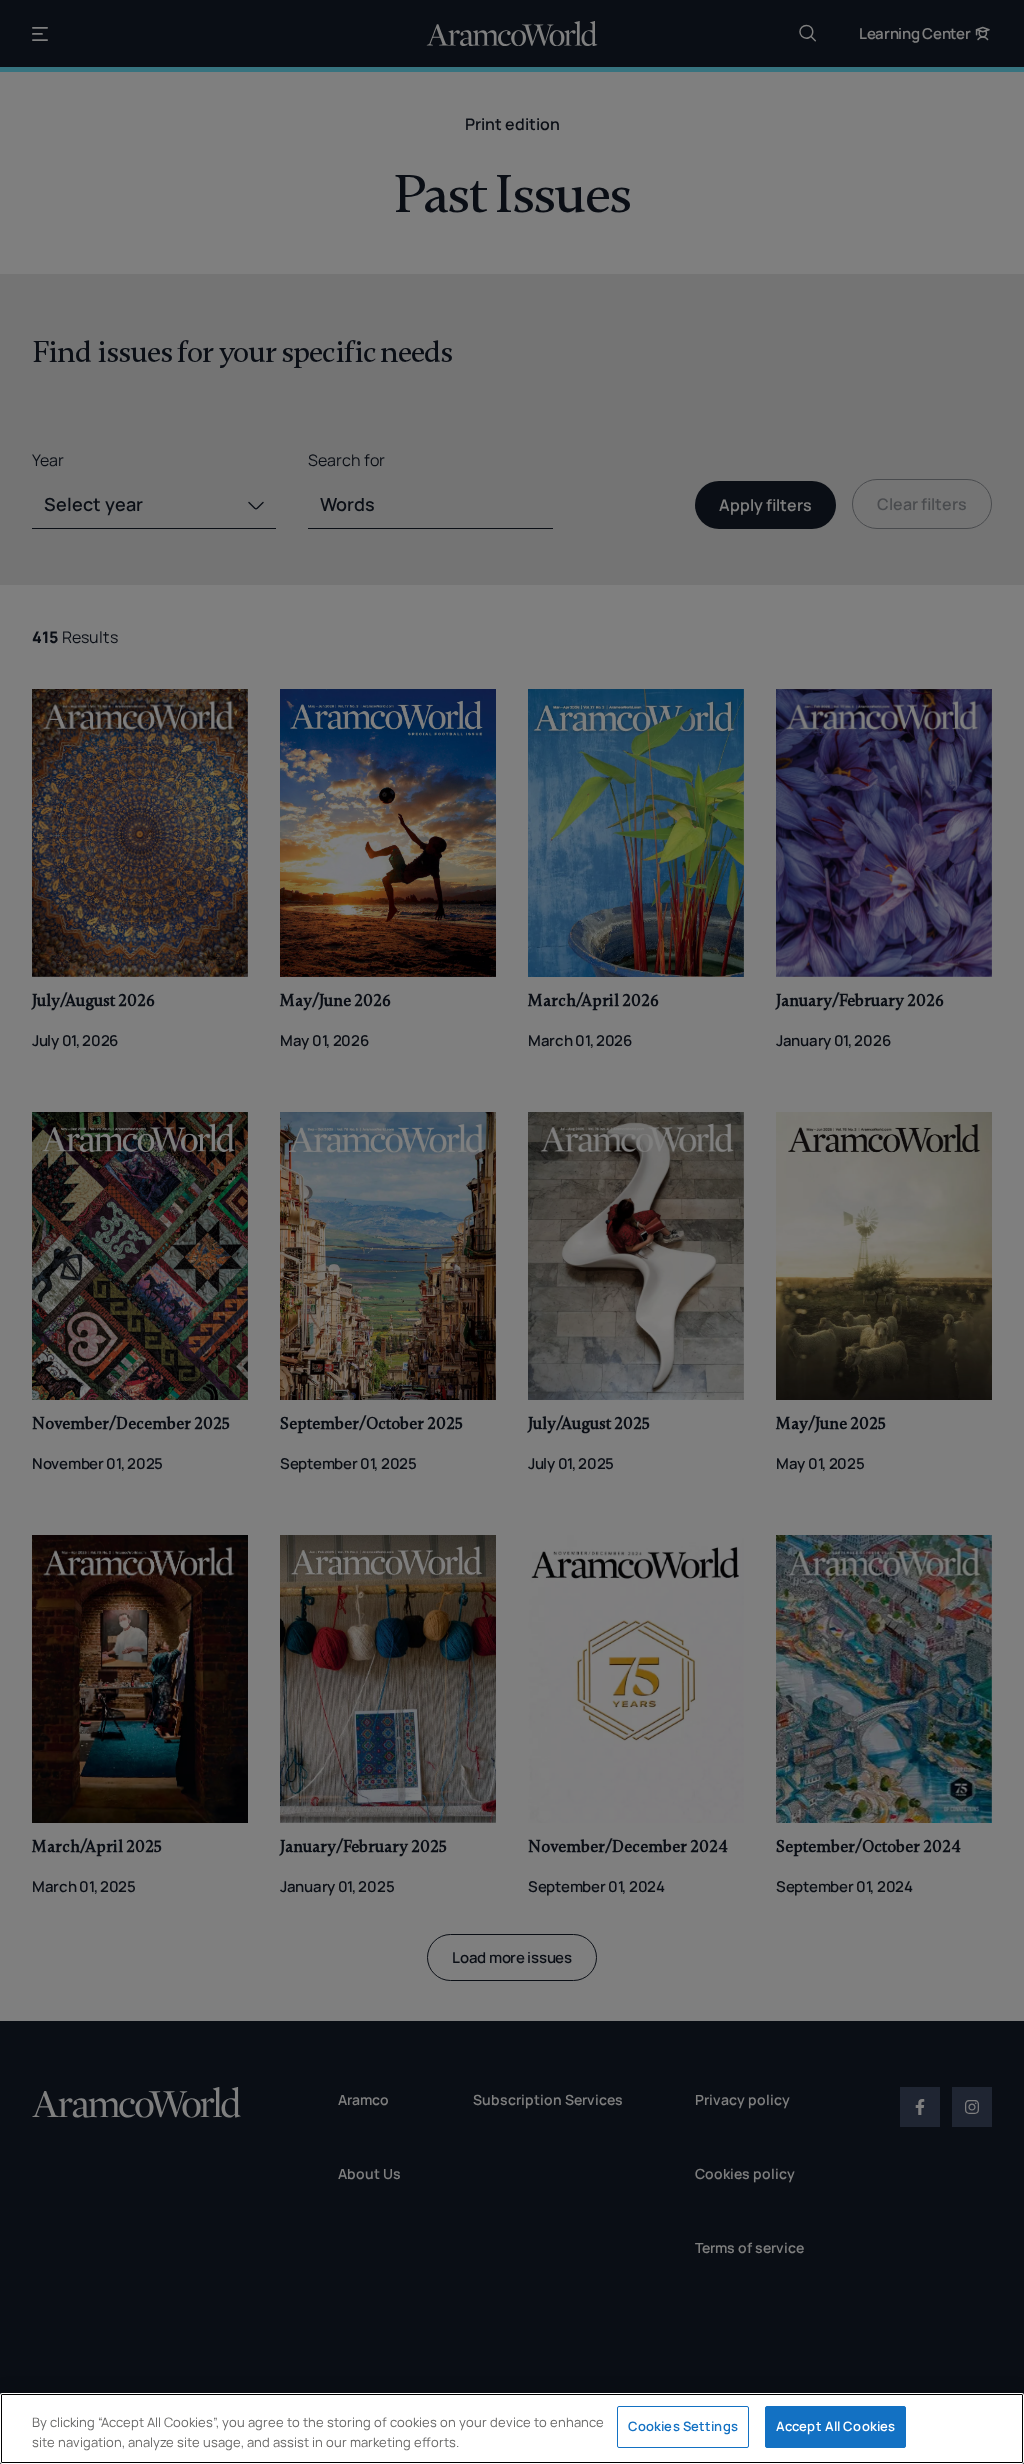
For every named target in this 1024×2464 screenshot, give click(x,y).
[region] (512, 2428)
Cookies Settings (683, 2426)
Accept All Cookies (835, 2426)
